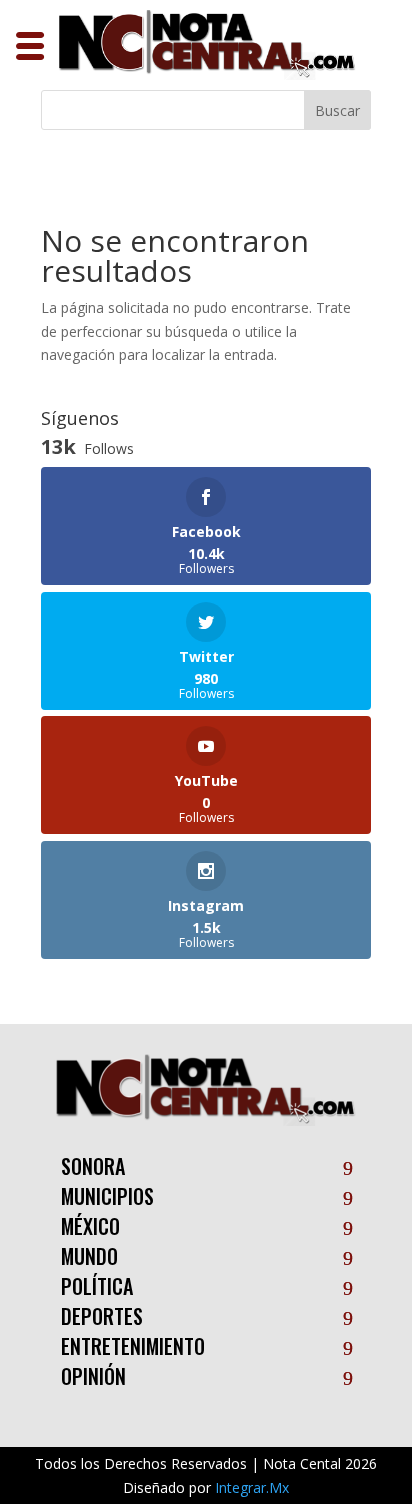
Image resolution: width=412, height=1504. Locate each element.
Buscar (337, 110)
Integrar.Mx (252, 1487)
